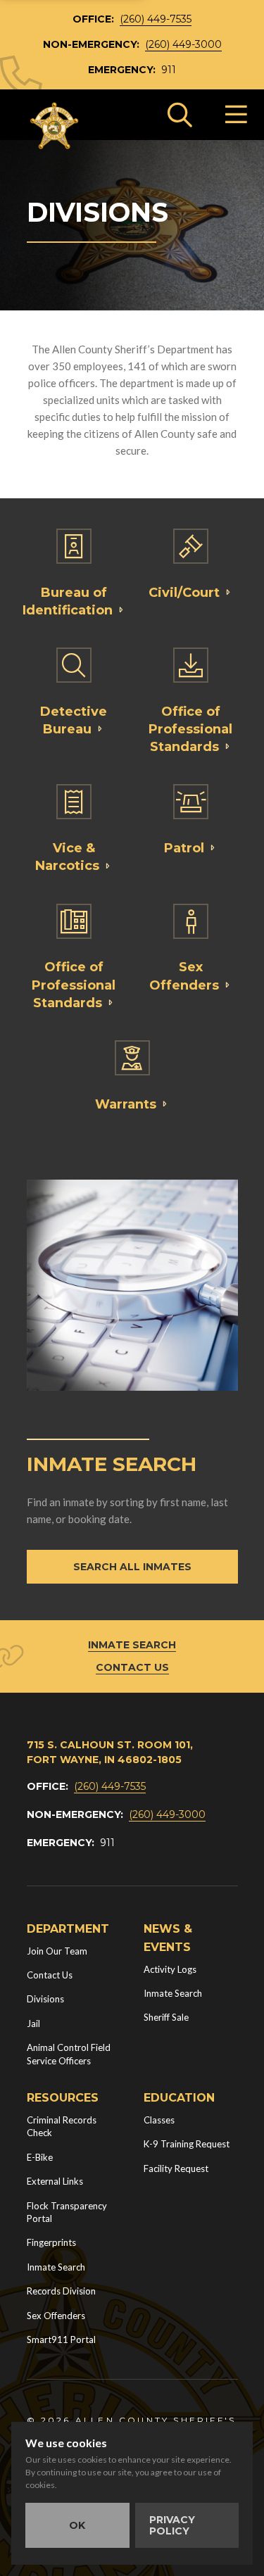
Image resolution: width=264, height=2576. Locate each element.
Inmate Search (132, 1645)
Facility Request (176, 2168)
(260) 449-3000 (183, 44)
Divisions (45, 1999)
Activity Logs (170, 1969)
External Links (55, 2181)
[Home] (55, 126)
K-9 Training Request (187, 2144)
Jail (33, 2023)
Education (179, 2098)
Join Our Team (57, 1951)
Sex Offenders (56, 2316)
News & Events (168, 1938)
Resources (63, 2098)
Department (68, 1929)
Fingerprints (51, 2242)
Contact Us (132, 1667)
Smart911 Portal (61, 2340)
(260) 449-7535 (156, 19)
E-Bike (40, 2157)
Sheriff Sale (166, 2017)
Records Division (61, 2291)
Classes (159, 2120)
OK (77, 2525)
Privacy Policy (172, 2525)
